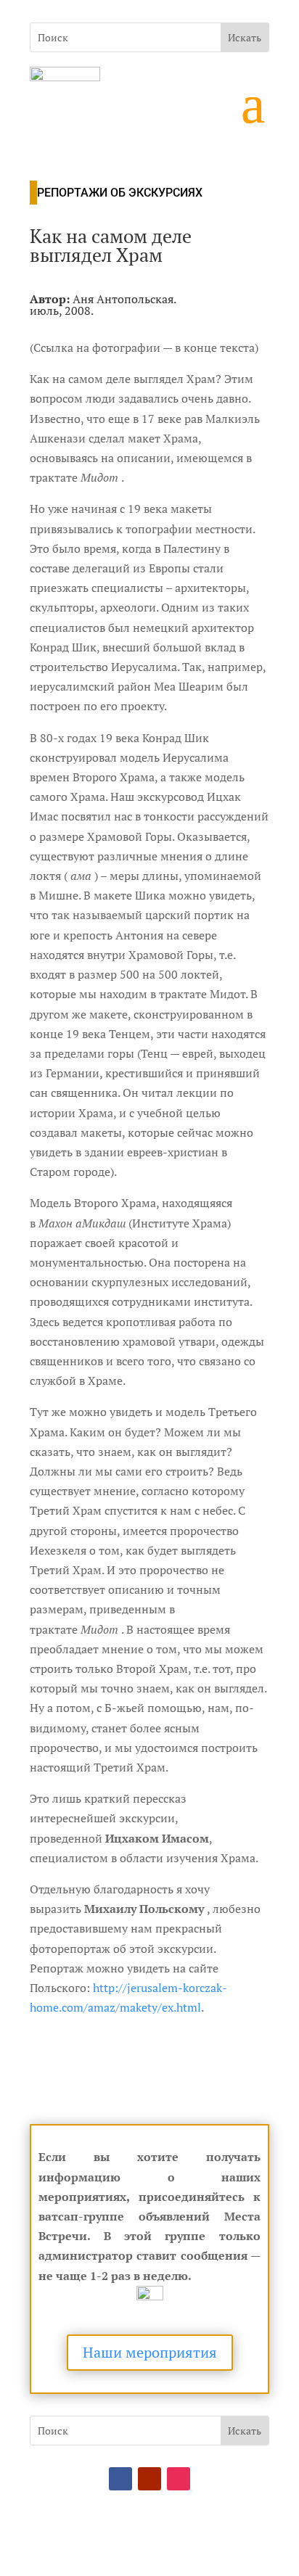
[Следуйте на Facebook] (120, 2479)
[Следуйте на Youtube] (149, 2479)
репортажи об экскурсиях (120, 193)
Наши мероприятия (150, 2352)
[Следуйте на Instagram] (179, 2479)
